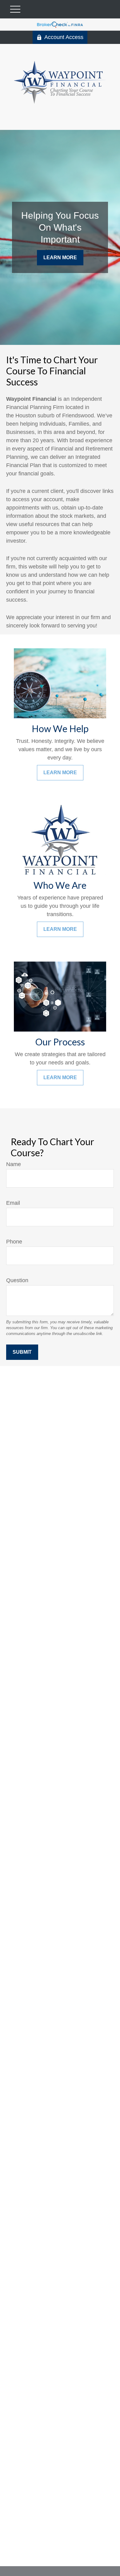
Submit (22, 1352)
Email (13, 1203)
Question (17, 1280)
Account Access (64, 37)
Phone (14, 1242)
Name (14, 1164)
